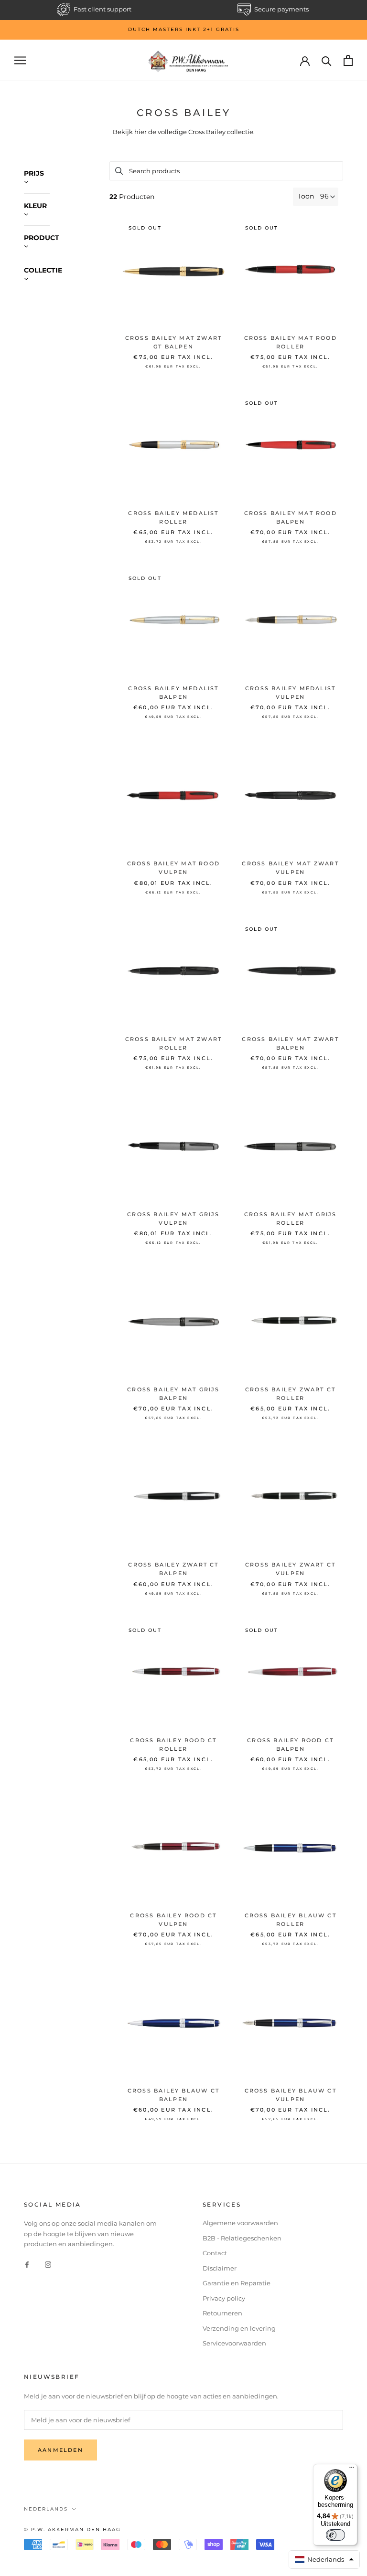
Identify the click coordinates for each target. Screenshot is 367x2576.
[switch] (335, 2535)
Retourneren (222, 2313)
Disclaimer (220, 2268)
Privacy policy (224, 2298)
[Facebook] (27, 2264)
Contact (215, 2253)
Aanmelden (60, 2450)
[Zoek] (327, 60)
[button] (324, 2560)
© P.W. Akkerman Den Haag (72, 2529)
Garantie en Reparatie (237, 2283)
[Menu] (352, 2470)
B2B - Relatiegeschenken (242, 2238)
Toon (306, 196)
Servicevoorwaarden (234, 2343)
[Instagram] (48, 2264)
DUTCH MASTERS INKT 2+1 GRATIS (184, 29)
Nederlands (46, 2509)
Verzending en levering (239, 2328)
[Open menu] (20, 60)
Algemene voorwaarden (240, 2223)
